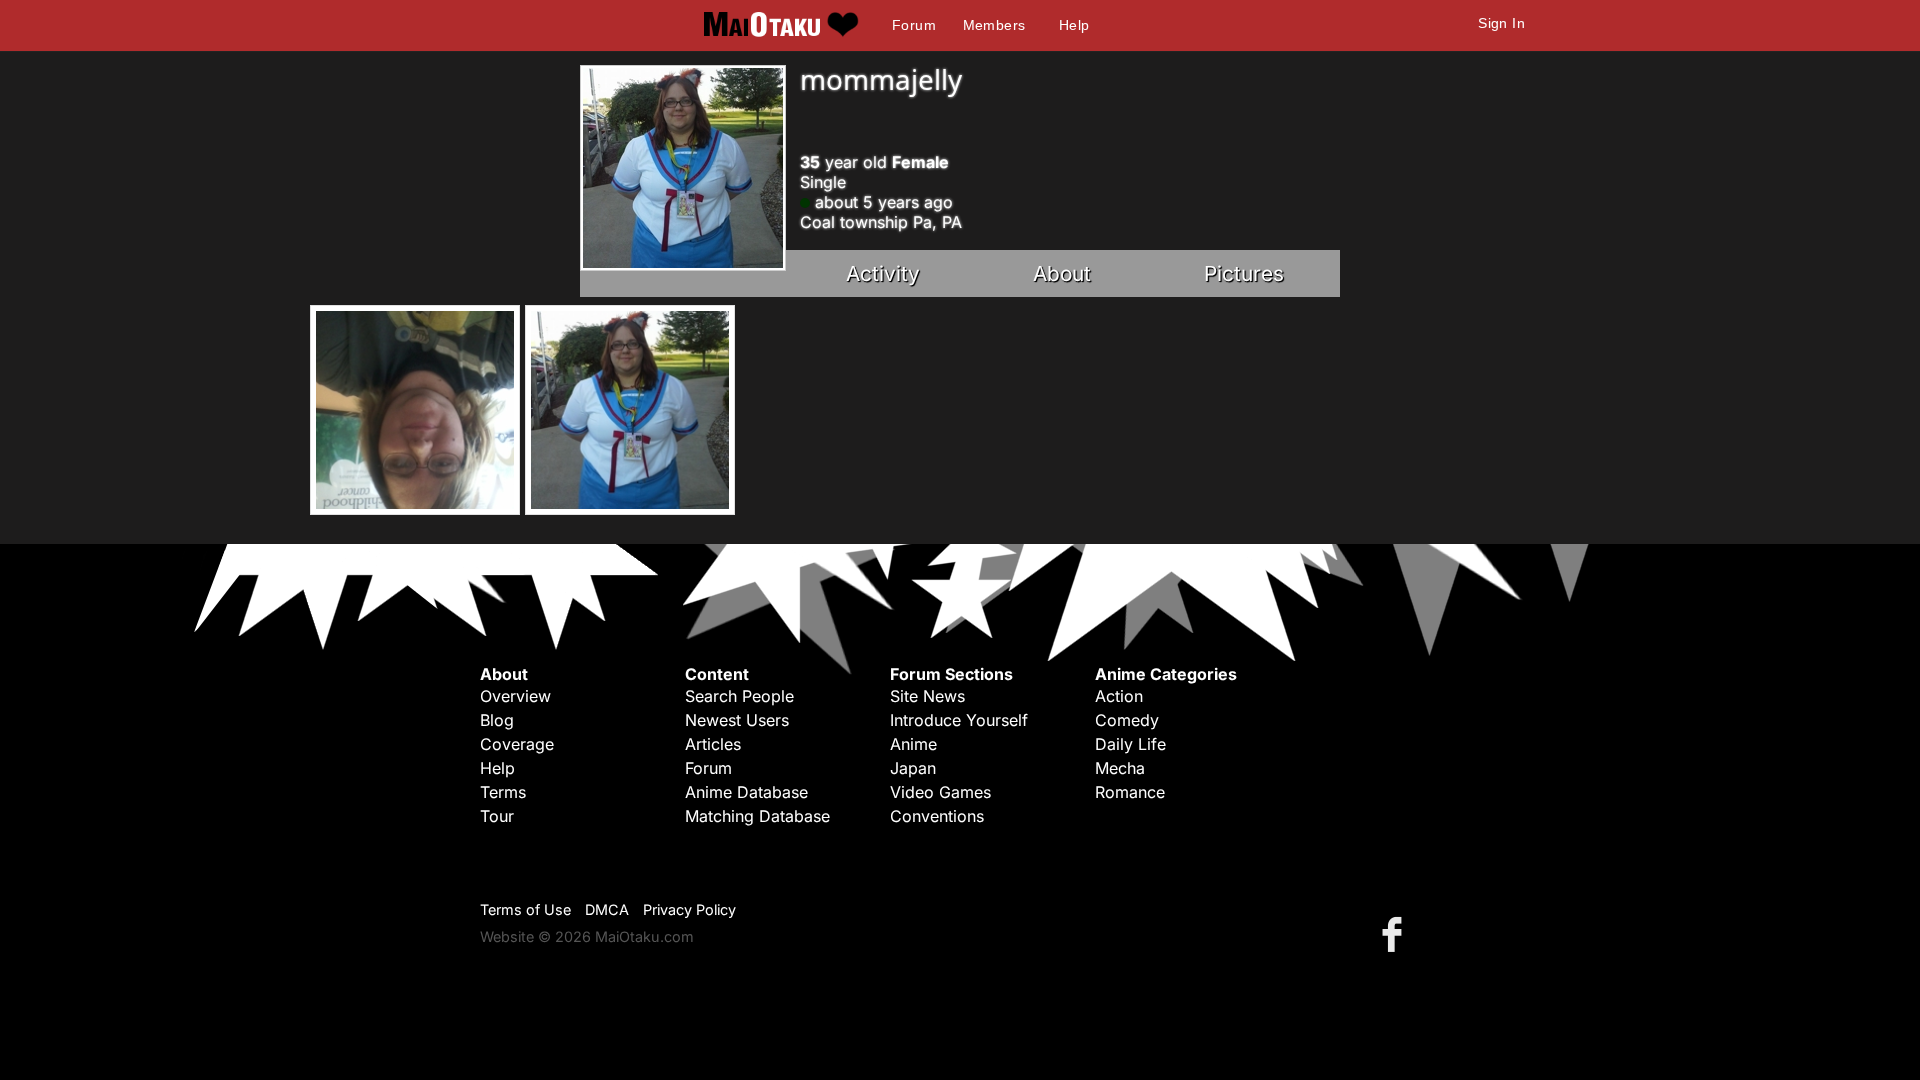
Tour (497, 816)
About (1062, 273)
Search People (739, 696)
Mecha (1120, 768)
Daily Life (1130, 744)
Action (1119, 696)
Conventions (937, 816)
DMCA (607, 909)
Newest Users (737, 720)
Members (994, 25)
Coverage (517, 744)
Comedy (1127, 720)
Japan (913, 768)
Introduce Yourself (959, 720)
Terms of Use (525, 909)
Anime (913, 744)
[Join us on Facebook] (1396, 933)
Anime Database (746, 792)
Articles (713, 744)
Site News (927, 696)
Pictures (1244, 273)
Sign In (1501, 23)
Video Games (940, 792)
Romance (1130, 792)
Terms (503, 792)
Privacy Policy (689, 909)
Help (1074, 25)
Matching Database (757, 816)
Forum (914, 25)
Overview (515, 696)
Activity (883, 273)
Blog (497, 720)
